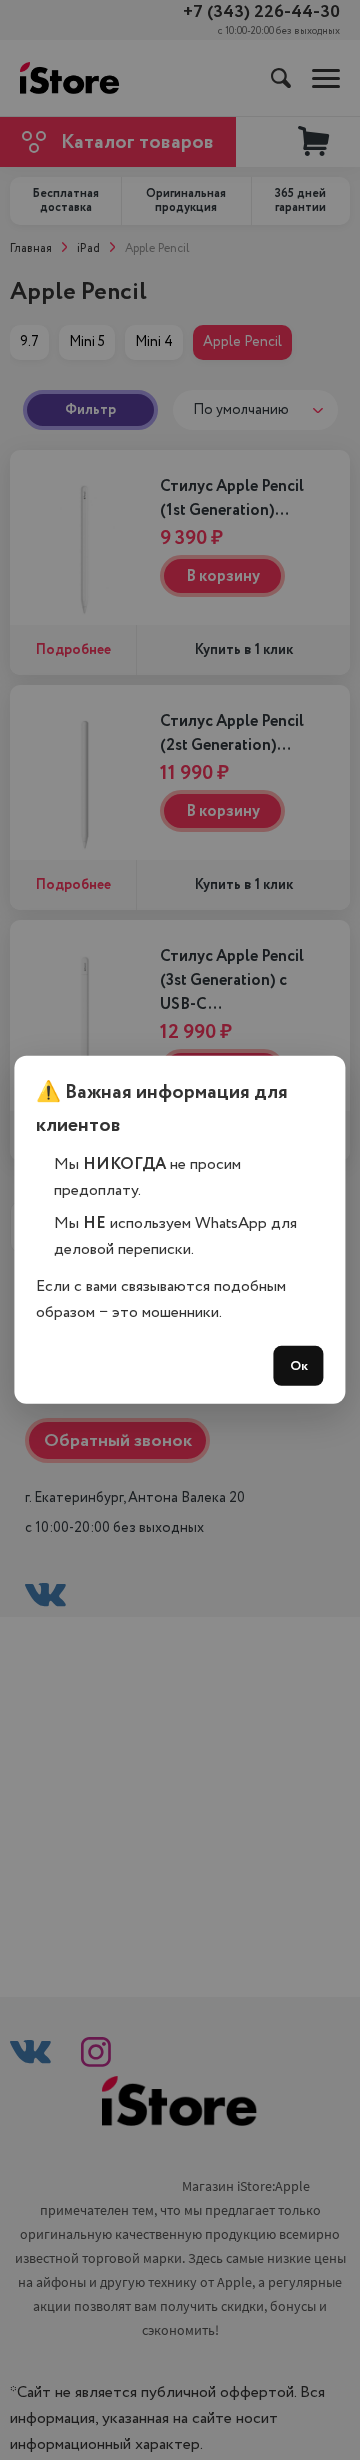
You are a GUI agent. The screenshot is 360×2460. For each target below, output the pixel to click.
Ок (299, 1366)
